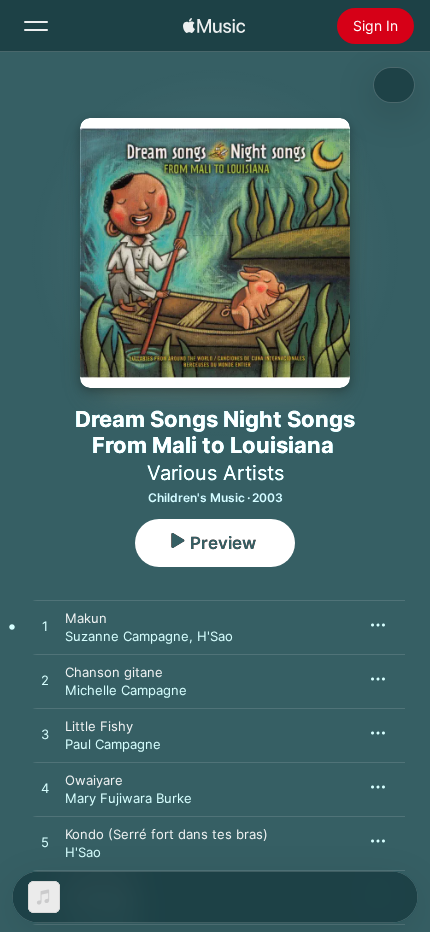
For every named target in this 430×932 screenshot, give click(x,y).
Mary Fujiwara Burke (128, 798)
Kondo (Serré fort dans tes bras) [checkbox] (166, 834)
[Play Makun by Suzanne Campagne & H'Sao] (45, 627)
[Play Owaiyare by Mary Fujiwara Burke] (45, 789)
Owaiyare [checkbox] (94, 780)
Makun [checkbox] (86, 618)
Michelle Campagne (126, 690)
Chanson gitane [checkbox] (114, 672)
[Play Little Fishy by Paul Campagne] (45, 735)
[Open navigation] (36, 26)
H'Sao (215, 636)
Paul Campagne (113, 744)
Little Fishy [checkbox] (99, 726)
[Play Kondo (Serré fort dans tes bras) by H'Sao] (45, 843)
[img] (214, 26)
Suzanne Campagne (127, 636)
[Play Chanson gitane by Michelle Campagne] (45, 681)
